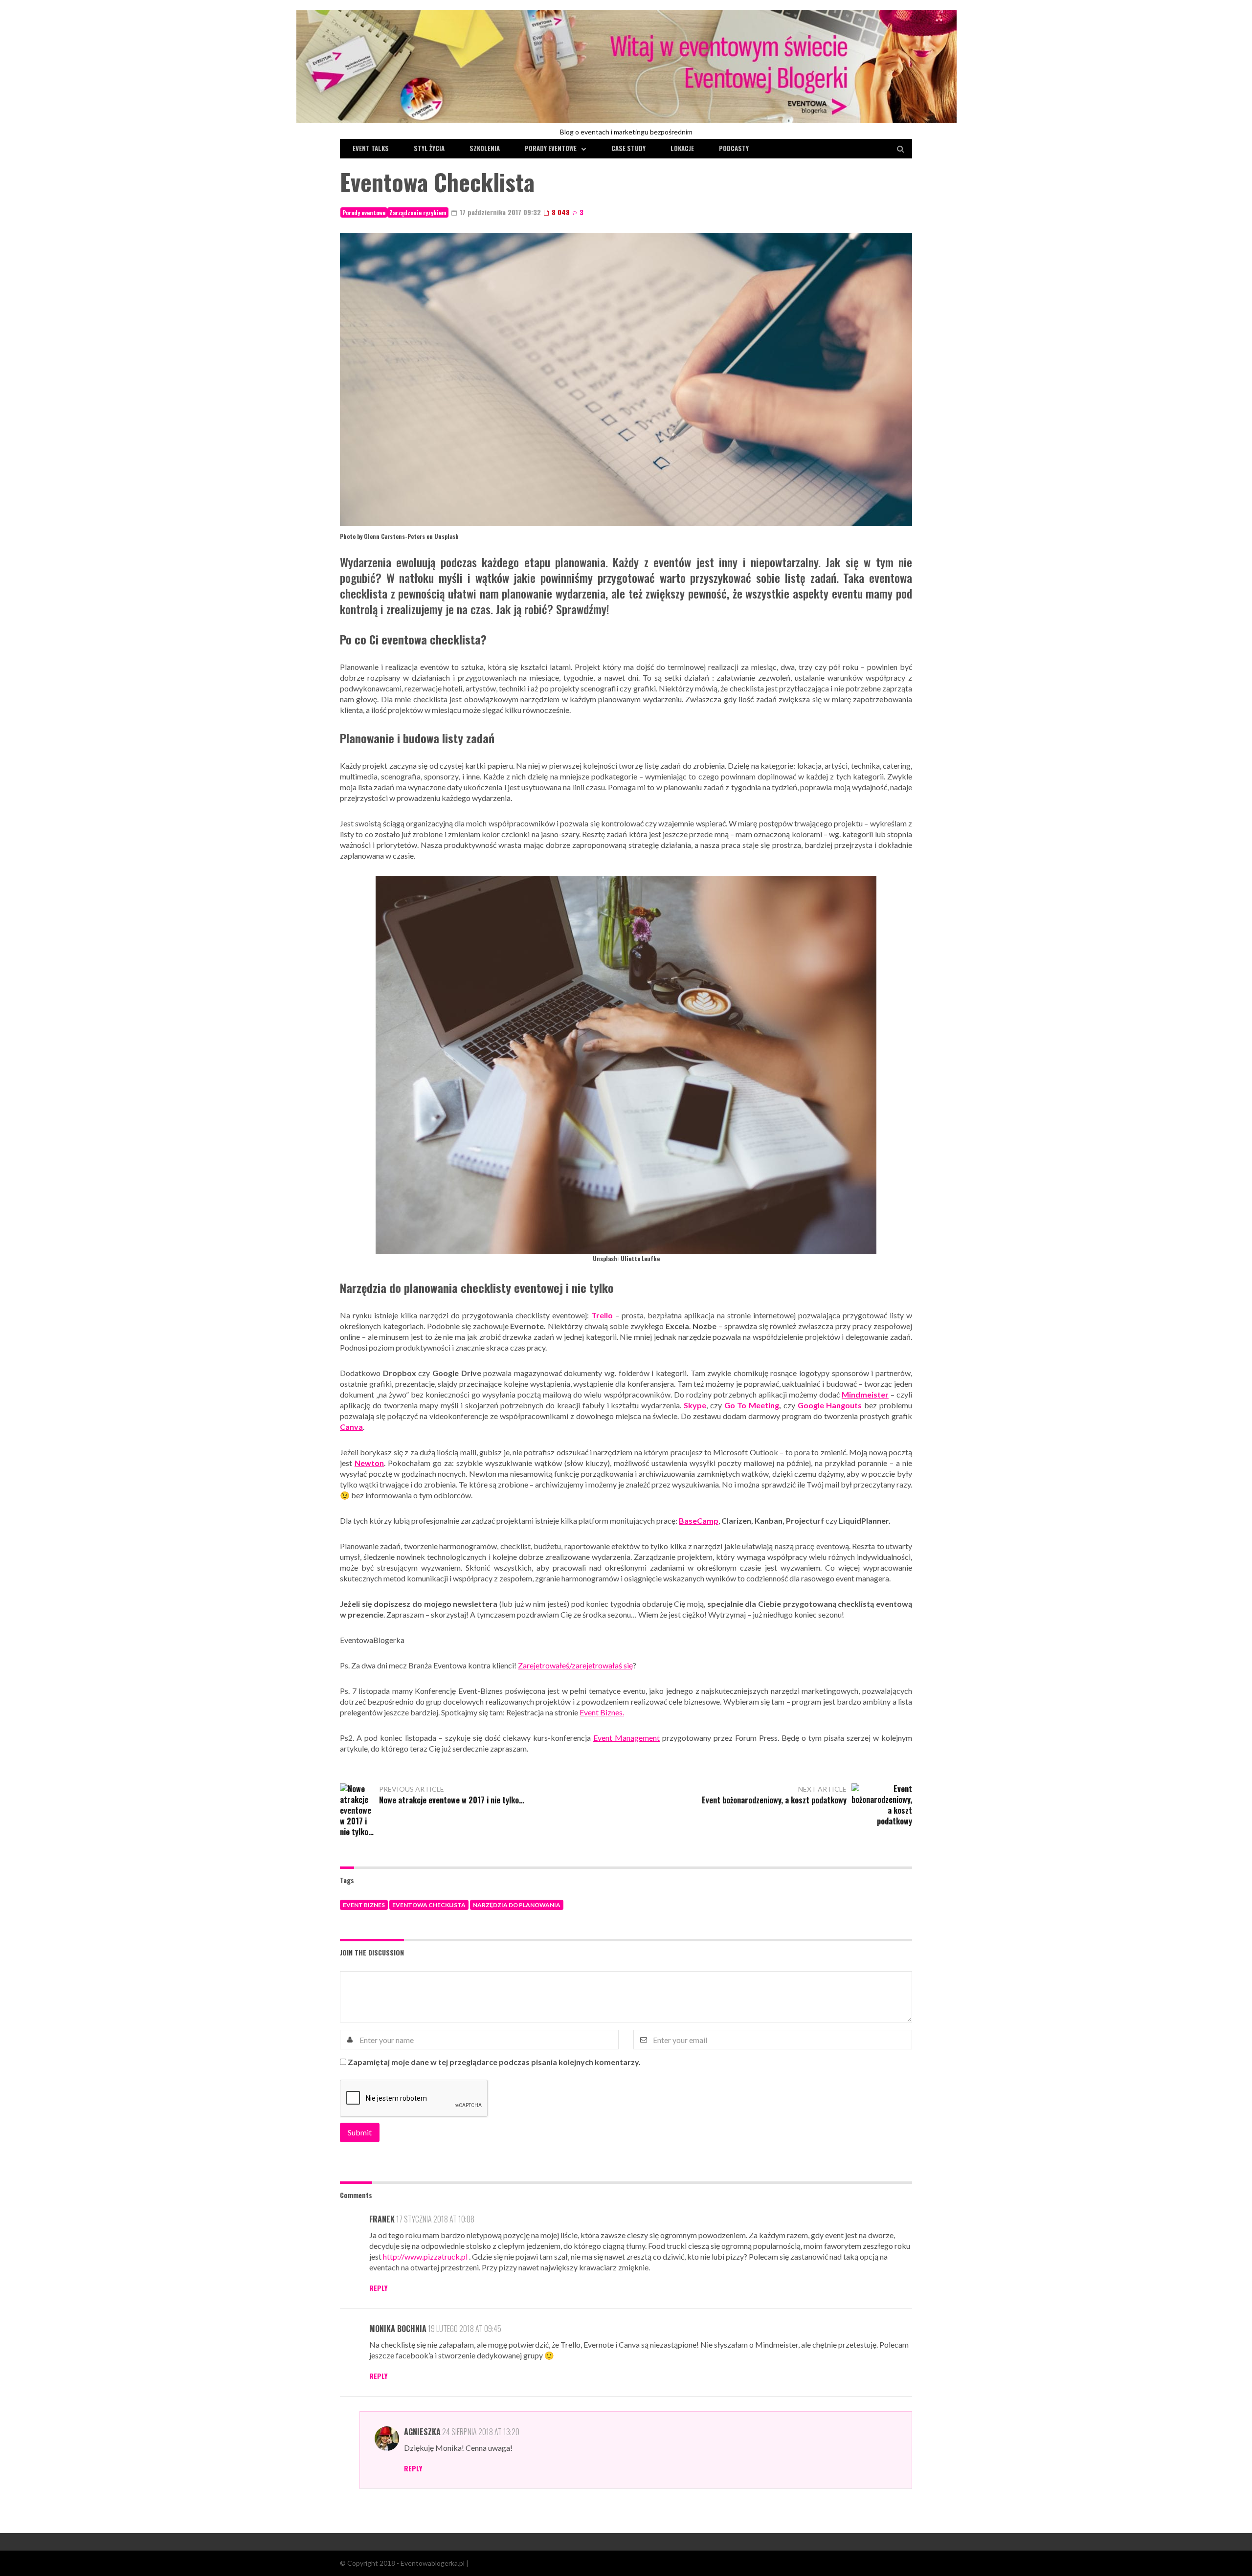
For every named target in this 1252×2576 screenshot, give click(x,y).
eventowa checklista (429, 1905)
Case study (628, 148)
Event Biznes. (602, 1712)
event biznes (364, 1905)
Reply (378, 2288)
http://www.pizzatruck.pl (425, 2256)
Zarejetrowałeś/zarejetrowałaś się (575, 1665)
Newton (369, 1463)
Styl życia (429, 148)
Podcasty (734, 148)
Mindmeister (865, 1394)
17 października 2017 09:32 (499, 212)
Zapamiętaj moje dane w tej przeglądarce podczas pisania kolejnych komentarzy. (494, 2062)
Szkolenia (485, 148)
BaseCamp (699, 1521)
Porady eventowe (551, 148)
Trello (602, 1315)
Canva (351, 1427)
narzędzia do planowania (517, 1905)
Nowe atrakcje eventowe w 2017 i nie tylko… (452, 1800)
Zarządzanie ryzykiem (418, 212)
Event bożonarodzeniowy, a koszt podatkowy (774, 1800)
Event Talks (371, 148)
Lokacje (682, 148)
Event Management (626, 1738)
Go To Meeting (752, 1405)
